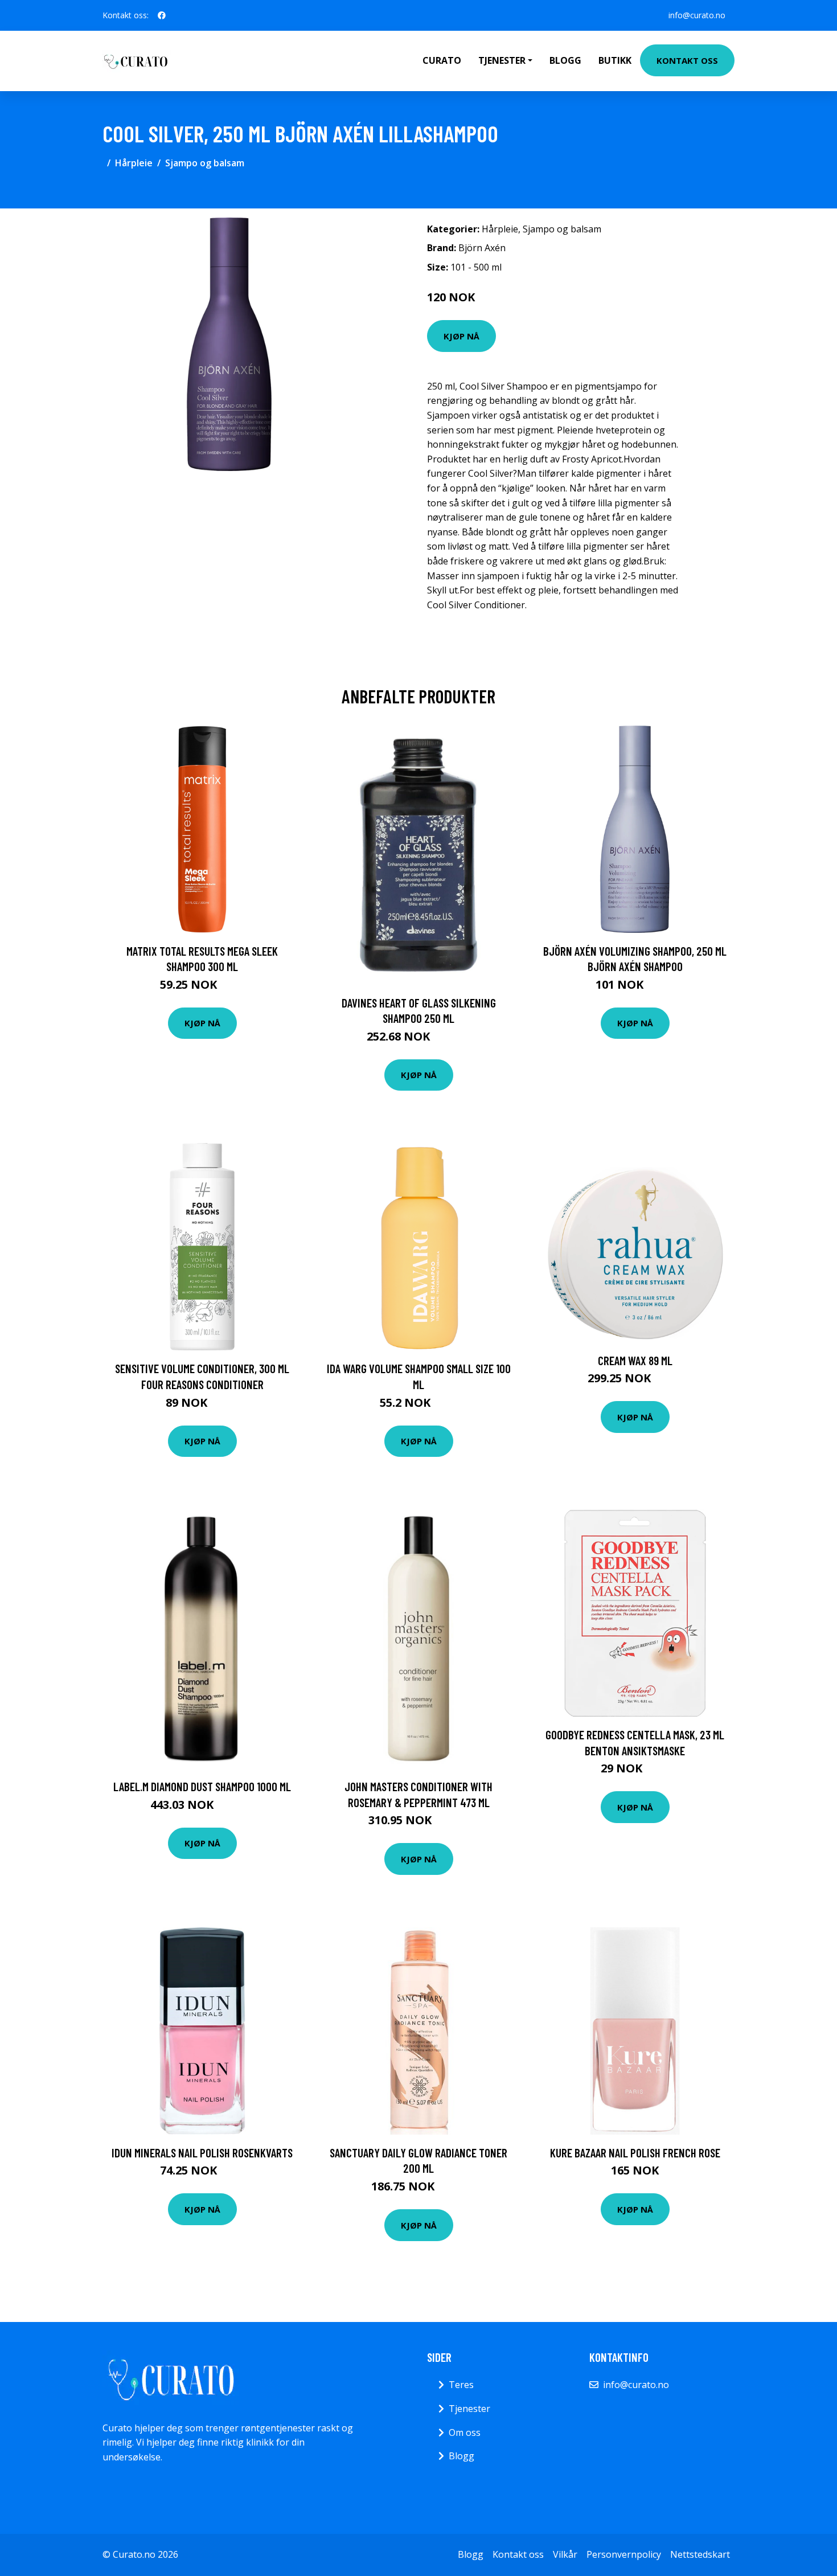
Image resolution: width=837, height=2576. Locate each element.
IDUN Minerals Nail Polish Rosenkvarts (202, 2153)
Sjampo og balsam (205, 163)
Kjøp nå (461, 336)
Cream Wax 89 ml (635, 1360)
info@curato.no (697, 15)
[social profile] (162, 15)
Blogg (565, 60)
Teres (461, 2385)
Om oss (465, 2432)
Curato (442, 60)
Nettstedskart (700, 2554)
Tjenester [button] (502, 60)
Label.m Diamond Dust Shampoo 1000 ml (202, 1786)
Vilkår (565, 2554)
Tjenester (469, 2409)
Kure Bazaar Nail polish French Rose (635, 2153)
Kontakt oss (687, 60)
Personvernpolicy (624, 2554)
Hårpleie (134, 163)
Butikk (615, 60)
